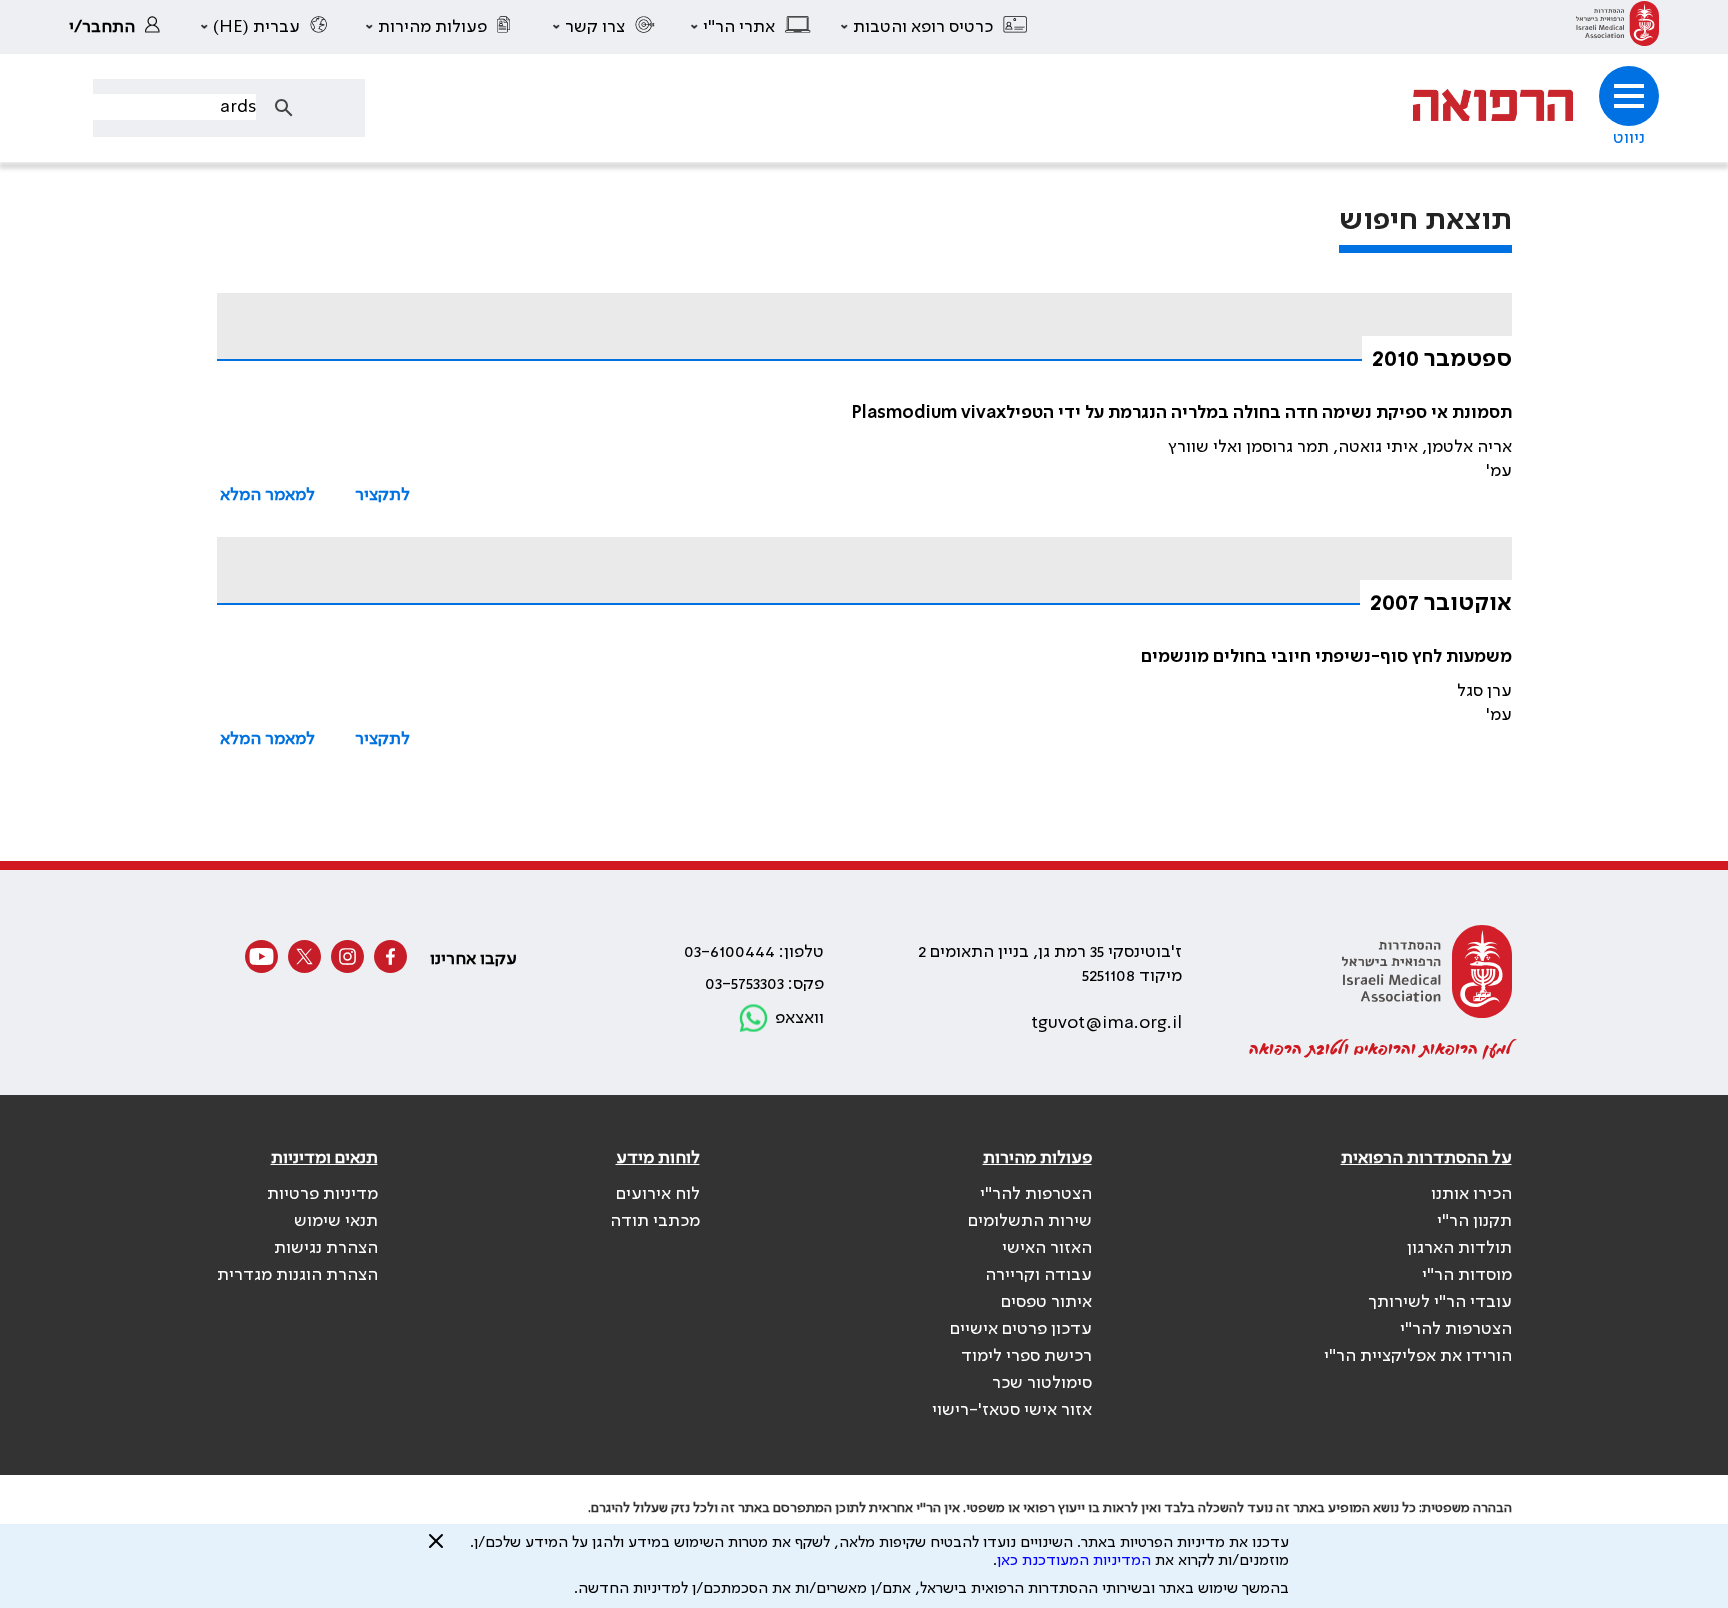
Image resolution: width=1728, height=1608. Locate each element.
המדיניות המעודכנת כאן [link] (1074, 1561)
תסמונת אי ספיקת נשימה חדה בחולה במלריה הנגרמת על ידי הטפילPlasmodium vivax (1182, 413)
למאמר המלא (267, 495)
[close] (436, 1549)
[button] (935, 27)
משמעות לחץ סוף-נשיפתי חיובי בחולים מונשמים (1326, 657)
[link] (1617, 27)
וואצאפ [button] (799, 1018)
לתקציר (382, 495)
